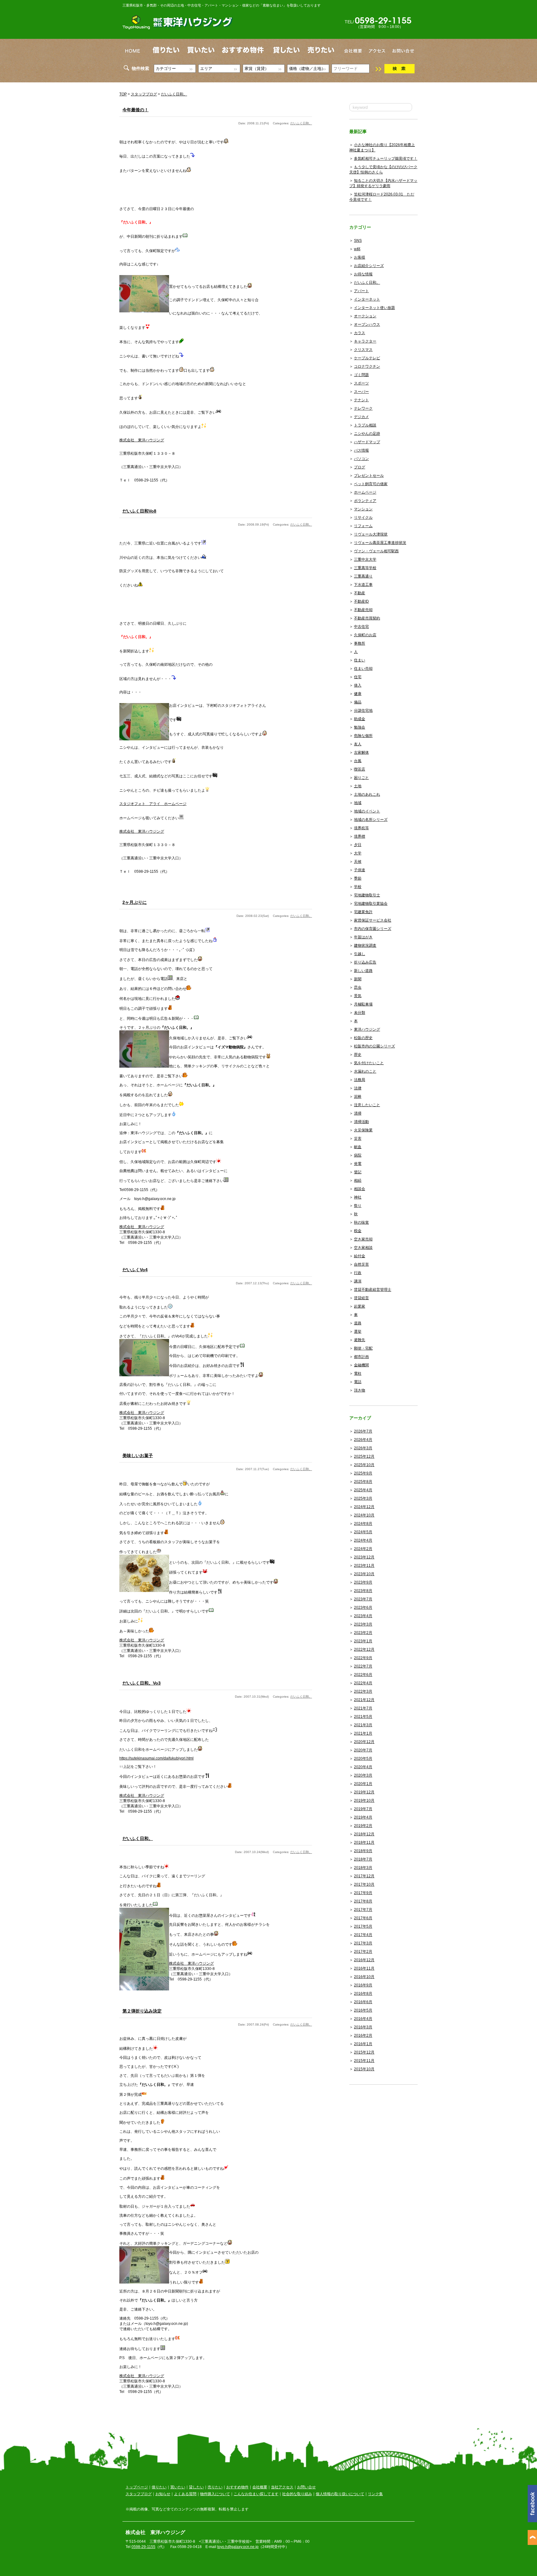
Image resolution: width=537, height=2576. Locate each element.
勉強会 (360, 727)
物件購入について (215, 2494)
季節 (358, 878)
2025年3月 (363, 1498)
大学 (358, 853)
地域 (358, 803)
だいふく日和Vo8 (139, 511)
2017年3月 (363, 1943)
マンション (363, 509)
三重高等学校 (365, 568)
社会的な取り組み (297, 2494)
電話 (358, 1382)
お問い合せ (306, 2487)
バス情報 (361, 450)
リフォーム (363, 526)
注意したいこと (367, 1105)
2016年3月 (363, 2027)
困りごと (361, 778)
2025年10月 (364, 1465)
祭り (358, 1206)
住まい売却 (363, 669)
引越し (360, 954)
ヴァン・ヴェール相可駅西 (376, 551)
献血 (358, 1147)
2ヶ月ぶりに (135, 902)
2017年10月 (364, 1884)
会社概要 (260, 2487)
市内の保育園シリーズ (373, 929)
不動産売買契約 (367, 618)
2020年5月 (363, 1759)
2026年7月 (363, 1431)
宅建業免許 (363, 912)
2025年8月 (363, 1482)
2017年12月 (364, 1876)
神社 (358, 1197)
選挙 (358, 1332)
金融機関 (361, 1365)
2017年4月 (363, 1935)
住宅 (358, 677)
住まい (360, 660)
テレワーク (363, 408)
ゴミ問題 (361, 375)
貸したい (196, 2487)
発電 (358, 1164)
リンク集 (375, 2494)
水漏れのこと (365, 1071)
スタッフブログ (144, 94)
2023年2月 (363, 1633)
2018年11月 (364, 1842)
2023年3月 (363, 1624)
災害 (358, 1138)
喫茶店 (360, 769)
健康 (358, 694)
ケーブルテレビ (367, 358)
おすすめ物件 (237, 2487)
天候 (358, 862)
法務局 (360, 1080)
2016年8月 (363, 1994)
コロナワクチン (367, 366)
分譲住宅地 (363, 711)
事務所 (360, 643)
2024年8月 (363, 1524)
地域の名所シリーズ (371, 820)
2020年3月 (363, 1775)
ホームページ (365, 492)
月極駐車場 (363, 1004)
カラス (360, 333)
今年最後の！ (135, 110)
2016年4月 (363, 2019)
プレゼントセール (369, 476)
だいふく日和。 (174, 94)
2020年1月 (363, 1784)
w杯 (357, 249)
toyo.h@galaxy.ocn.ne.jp (238, 2547)
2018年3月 (363, 1868)
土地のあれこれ (367, 794)
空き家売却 (363, 1239)
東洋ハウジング (367, 1029)
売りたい (215, 2487)
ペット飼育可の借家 (371, 484)
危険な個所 (363, 736)
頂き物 (360, 1390)
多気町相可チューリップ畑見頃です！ (386, 159)
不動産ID (361, 601)
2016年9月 (363, 1985)
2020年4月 (363, 1767)
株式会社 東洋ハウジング (142, 440)
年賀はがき (363, 937)
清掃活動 (361, 1122)
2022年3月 (363, 1691)
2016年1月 (363, 2044)
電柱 (358, 1373)
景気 (358, 996)
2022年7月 (363, 1666)
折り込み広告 (365, 962)
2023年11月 (364, 1566)
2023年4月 (363, 1616)
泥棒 (358, 1097)
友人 (358, 744)
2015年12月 (364, 2052)
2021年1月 (363, 1733)
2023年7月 (363, 1599)
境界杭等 (361, 828)
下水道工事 (363, 585)
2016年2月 (363, 2035)
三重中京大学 (365, 559)
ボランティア (365, 501)
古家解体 (361, 752)
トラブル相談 (365, 425)
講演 (358, 1281)
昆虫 (358, 987)
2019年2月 (363, 1826)
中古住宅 (361, 627)
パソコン (361, 459)
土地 (358, 786)
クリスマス (363, 350)
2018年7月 (363, 1859)
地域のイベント (367, 811)
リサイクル (363, 517)
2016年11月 (364, 1968)
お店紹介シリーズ (369, 266)
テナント (361, 400)
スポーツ (361, 383)
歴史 (358, 1055)
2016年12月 (364, 1960)
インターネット (367, 299)
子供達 (360, 870)
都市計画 (361, 1357)
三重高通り (363, 576)
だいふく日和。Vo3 (142, 1683)
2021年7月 (363, 1708)
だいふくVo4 (135, 1270)
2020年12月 (364, 1742)
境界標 (360, 836)
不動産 (360, 593)
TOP (123, 94)
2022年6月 (363, 1675)
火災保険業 (363, 1130)
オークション (365, 316)
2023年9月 (363, 1582)
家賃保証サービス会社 (373, 920)
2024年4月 (363, 1540)
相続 (358, 1180)
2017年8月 (363, 1901)
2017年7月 (363, 1910)
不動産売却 (363, 610)
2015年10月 (364, 2069)
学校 (358, 887)
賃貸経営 (361, 1298)
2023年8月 (363, 1591)
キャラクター (365, 341)
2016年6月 (363, 2002)
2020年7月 (363, 1750)
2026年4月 (363, 1440)
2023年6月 (363, 1608)
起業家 (360, 1306)
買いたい (178, 2487)
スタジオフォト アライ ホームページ (153, 804)
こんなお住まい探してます (256, 2494)
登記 (358, 1172)
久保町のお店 (365, 635)
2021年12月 (364, 1700)
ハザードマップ (367, 442)
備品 (358, 702)
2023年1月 (363, 1641)
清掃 (358, 1113)
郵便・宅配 (363, 1348)
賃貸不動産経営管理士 (373, 1290)
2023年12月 (364, 1557)
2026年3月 (363, 1448)
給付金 (360, 1256)
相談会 (360, 1189)
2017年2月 (363, 1952)
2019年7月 (363, 1809)
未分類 (360, 1013)
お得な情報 (363, 274)
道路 (358, 1323)
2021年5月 (363, 1717)
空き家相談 (363, 1248)
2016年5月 (363, 2010)
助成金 (360, 719)
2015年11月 (364, 2061)
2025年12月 (364, 1456)
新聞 (358, 979)
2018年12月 (364, 1834)
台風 (358, 761)
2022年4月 (363, 1683)
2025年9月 (363, 1473)
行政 (358, 1273)
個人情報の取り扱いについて (340, 2494)
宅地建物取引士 (367, 895)
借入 (358, 685)
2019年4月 (363, 1817)
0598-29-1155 (143, 2547)
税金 (358, 1231)
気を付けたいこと (369, 1063)
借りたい (159, 2487)
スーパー (361, 392)
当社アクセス (282, 2487)
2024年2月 (363, 1549)
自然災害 (361, 1264)
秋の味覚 (361, 1222)
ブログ (360, 467)
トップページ (137, 2487)
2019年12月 (364, 1792)
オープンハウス (367, 324)
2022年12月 (364, 1649)
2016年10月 (364, 1977)
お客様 (360, 257)
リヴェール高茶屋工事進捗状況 (380, 543)
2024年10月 (364, 1515)
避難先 (360, 1340)
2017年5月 (363, 1926)
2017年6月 (363, 1918)
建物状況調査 (365, 945)
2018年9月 (363, 1851)
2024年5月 (363, 1532)
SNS (358, 241)
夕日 (358, 845)
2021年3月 (363, 1725)
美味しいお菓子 (138, 1456)
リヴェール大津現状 (371, 534)
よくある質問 (185, 2494)
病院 (358, 1155)
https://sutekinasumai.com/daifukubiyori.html (156, 1758)
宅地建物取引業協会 (371, 904)
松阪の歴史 (363, 1038)
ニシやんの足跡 (367, 434)
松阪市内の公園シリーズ (374, 1046)
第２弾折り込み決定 (142, 2011)
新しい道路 (363, 971)
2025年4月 (363, 1490)
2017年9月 (363, 1893)
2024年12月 (364, 1507)
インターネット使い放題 (374, 308)
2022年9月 (363, 1658)
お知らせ (163, 2494)
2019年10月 (364, 1801)
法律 (358, 1088)
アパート (361, 291)
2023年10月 (364, 1574)
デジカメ (361, 417)
